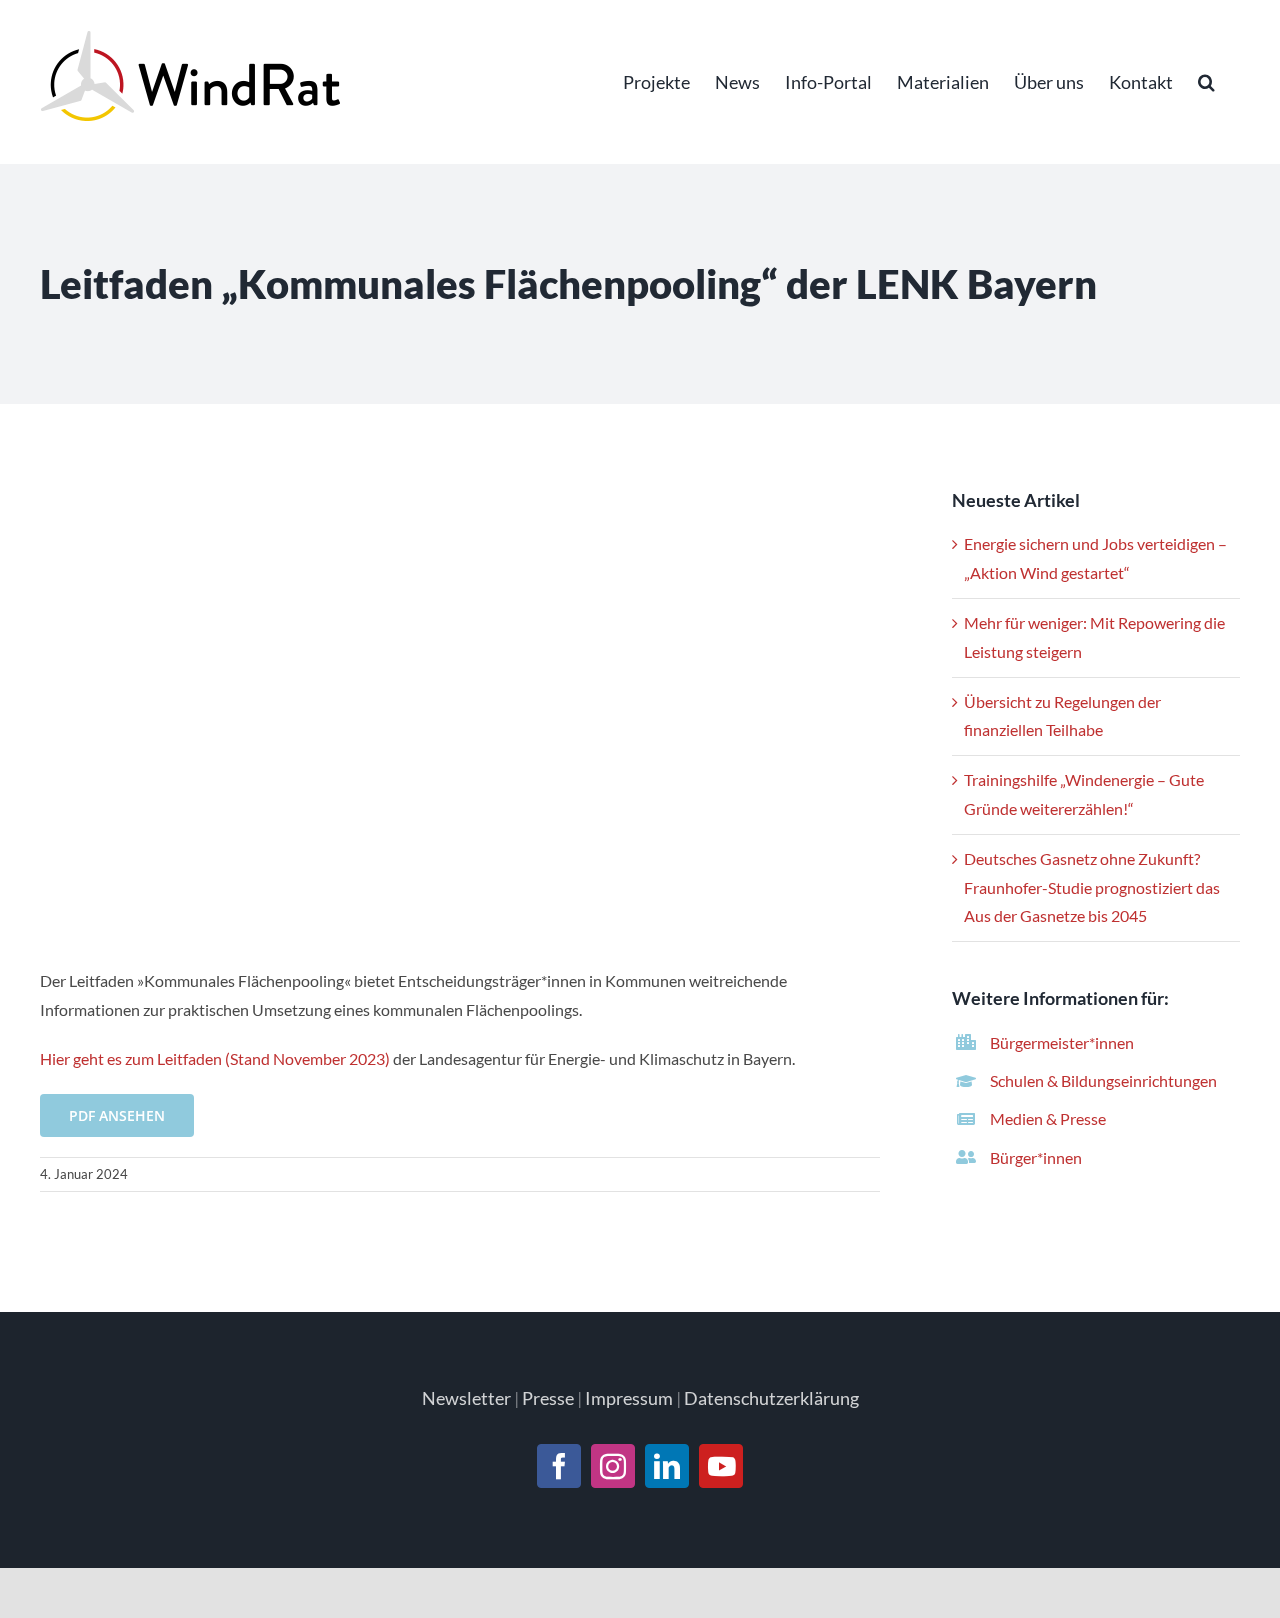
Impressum (629, 1398)
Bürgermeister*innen (1062, 1042)
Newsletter (466, 1398)
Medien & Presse (1048, 1118)
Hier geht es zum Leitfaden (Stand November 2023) (215, 1058)
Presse (548, 1398)
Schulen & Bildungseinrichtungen (1103, 1080)
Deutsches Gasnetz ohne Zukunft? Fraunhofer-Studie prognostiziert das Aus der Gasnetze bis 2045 (1092, 887)
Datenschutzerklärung (771, 1398)
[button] (1206, 82)
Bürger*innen (1036, 1157)
